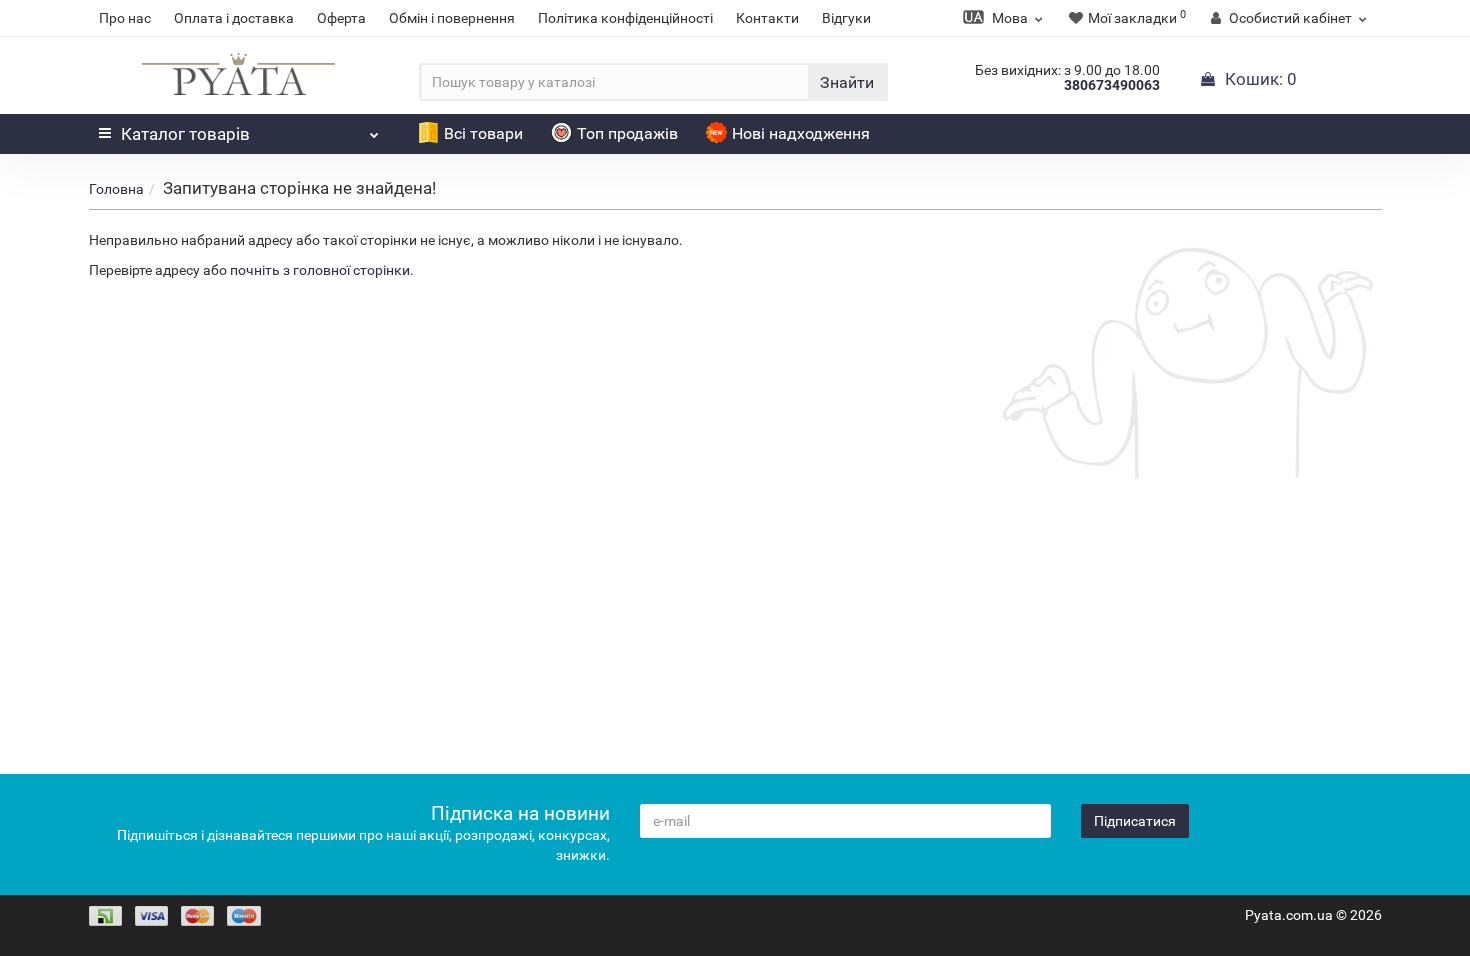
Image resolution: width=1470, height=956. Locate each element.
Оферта (341, 18)
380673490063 (1112, 85)
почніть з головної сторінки (320, 270)
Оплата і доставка (234, 18)
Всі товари (483, 133)
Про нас (125, 18)
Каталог (185, 134)
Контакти (767, 18)
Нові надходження (801, 133)
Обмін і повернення (452, 18)
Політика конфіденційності (625, 18)
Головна (116, 189)
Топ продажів (627, 133)
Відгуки (846, 18)
